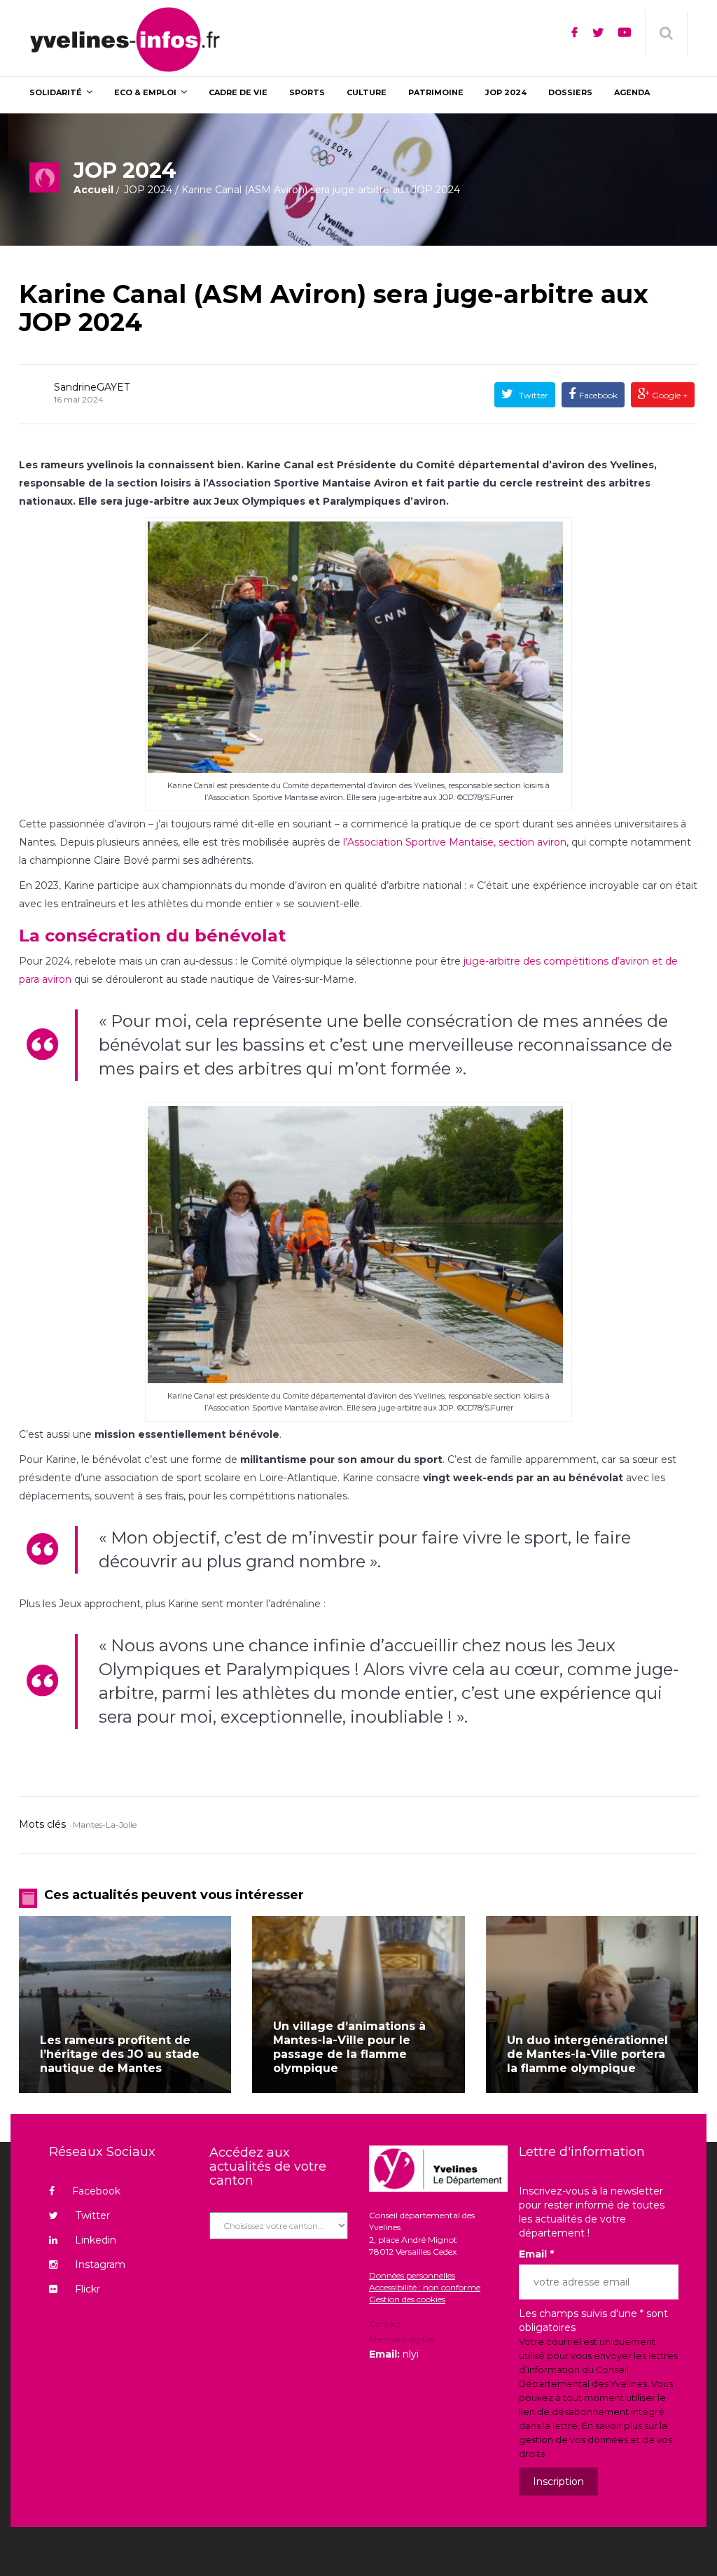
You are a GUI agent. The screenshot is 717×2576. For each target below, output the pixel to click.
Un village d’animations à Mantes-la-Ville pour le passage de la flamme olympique (349, 2047)
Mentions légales (402, 2339)
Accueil (93, 190)
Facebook (598, 395)
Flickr (88, 2289)
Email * (536, 2254)
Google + (669, 395)
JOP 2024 (148, 190)
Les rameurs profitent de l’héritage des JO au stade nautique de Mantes (120, 2054)
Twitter (532, 395)
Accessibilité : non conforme (425, 2287)
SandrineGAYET (92, 387)
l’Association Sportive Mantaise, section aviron (455, 842)
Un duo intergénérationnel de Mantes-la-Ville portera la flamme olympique (587, 2054)
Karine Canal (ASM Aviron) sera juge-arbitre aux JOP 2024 (334, 308)
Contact (385, 2325)
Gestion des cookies (407, 2299)
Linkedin (96, 2240)
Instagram (100, 2264)
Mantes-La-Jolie (105, 1825)
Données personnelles (412, 2275)
